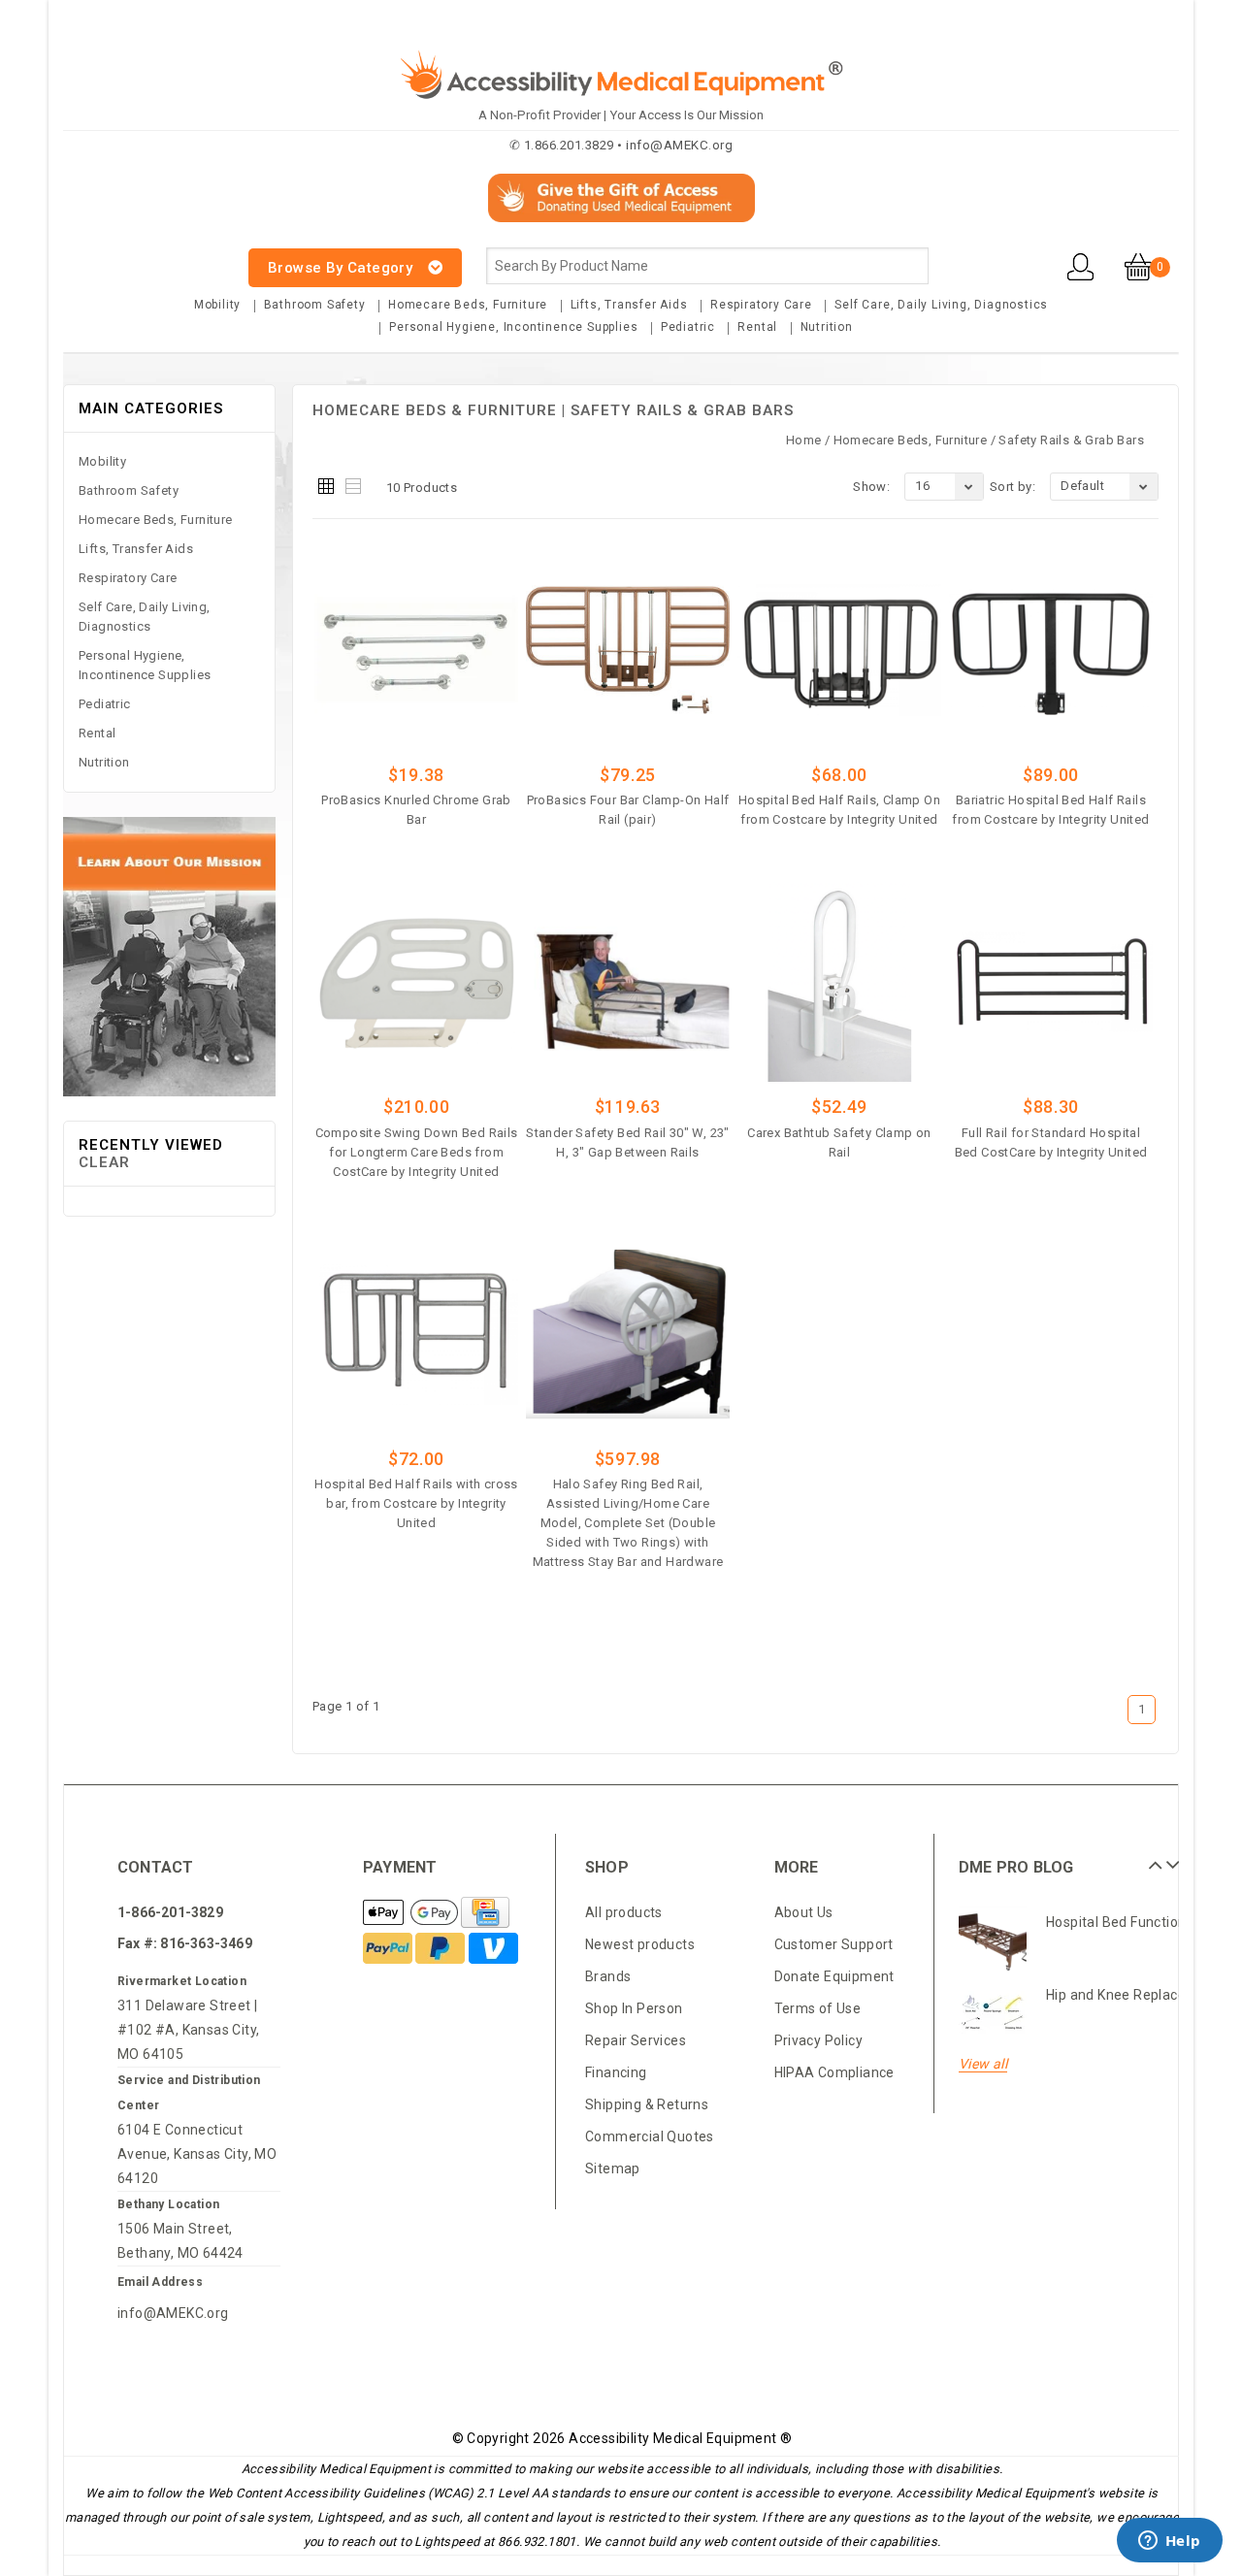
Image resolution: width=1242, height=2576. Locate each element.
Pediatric (688, 327)
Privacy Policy (819, 2040)
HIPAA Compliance (834, 2072)
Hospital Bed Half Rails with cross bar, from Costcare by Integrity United (416, 1503)
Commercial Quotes (650, 2136)
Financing (616, 2072)
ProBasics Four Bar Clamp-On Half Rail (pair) (628, 810)
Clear (104, 1162)
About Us (804, 1912)
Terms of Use (818, 2008)
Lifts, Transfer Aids (629, 305)
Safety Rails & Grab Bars (1071, 440)
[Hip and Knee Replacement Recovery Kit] (993, 2013)
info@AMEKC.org (173, 2313)
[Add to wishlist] (470, 849)
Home (804, 440)
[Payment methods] (412, 1913)
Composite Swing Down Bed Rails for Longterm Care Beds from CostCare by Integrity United (417, 1152)
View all (983, 2064)
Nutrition (827, 327)
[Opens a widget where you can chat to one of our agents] (1169, 2542)
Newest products (640, 1944)
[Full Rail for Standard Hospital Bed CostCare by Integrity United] (1051, 982)
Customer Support (834, 1944)
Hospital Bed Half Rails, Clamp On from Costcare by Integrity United (839, 810)
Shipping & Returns (647, 2104)
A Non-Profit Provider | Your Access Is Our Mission (621, 115)
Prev (1153, 1858)
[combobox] (707, 266)
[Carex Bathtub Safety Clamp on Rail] (840, 982)
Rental (757, 327)
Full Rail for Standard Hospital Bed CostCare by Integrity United (1051, 1142)
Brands (608, 1976)
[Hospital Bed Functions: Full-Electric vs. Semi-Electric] (993, 1940)
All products (624, 1912)
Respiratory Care (761, 305)
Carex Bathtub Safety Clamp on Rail (839, 1142)
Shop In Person (634, 2008)
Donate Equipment (834, 1976)
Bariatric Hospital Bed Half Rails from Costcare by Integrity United (1050, 810)
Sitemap (613, 2168)
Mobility (217, 305)
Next (1170, 1858)
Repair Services (636, 2040)
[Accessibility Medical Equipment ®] (136, 257)
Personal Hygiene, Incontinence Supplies (513, 327)
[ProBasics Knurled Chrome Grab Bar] (417, 650)
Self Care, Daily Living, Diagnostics (941, 305)
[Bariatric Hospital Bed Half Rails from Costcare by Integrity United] (1051, 650)
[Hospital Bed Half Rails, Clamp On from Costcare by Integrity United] (840, 650)
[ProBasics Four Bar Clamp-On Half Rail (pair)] (628, 650)
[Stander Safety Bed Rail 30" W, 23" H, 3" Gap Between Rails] (628, 982)
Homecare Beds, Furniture (468, 305)
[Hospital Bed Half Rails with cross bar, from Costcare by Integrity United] (417, 1334)
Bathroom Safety (315, 305)
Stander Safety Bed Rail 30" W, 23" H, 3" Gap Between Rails (628, 1142)
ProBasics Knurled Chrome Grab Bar (416, 810)
